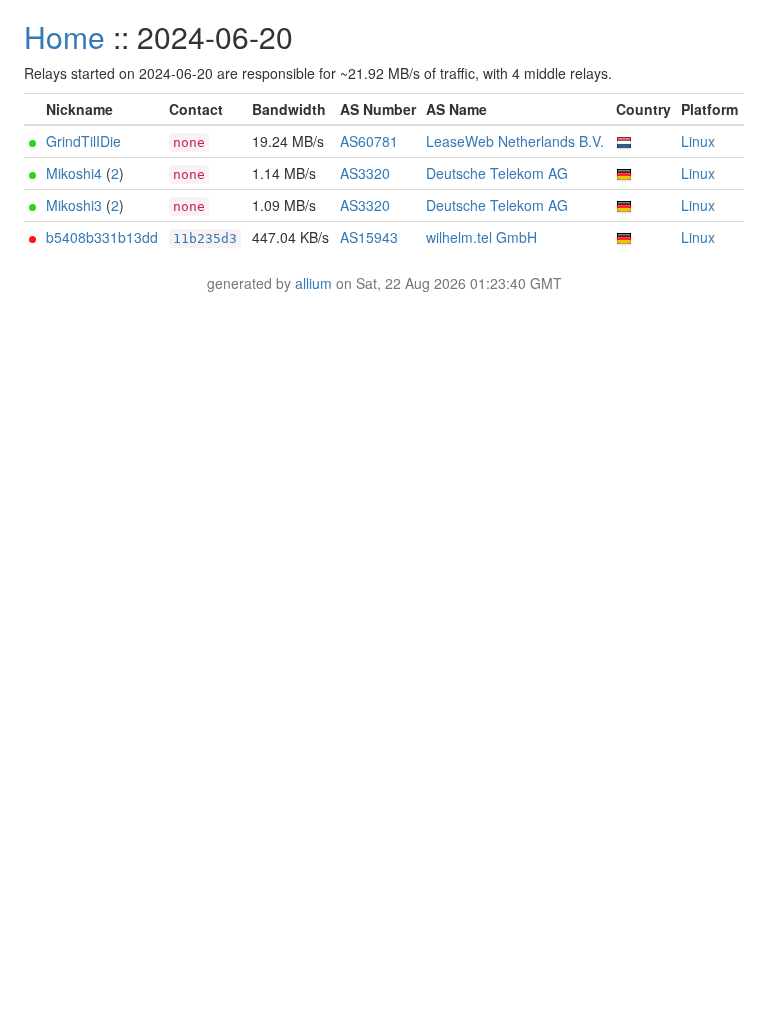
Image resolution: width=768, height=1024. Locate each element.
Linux (698, 141)
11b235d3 (205, 238)
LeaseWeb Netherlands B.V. (515, 141)
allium (313, 283)
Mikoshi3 (74, 205)
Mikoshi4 (74, 173)
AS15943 (369, 237)
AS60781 (369, 141)
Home (64, 36)
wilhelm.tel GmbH (481, 237)
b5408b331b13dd (102, 237)
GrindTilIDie (83, 141)
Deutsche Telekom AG (497, 173)
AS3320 (365, 173)
